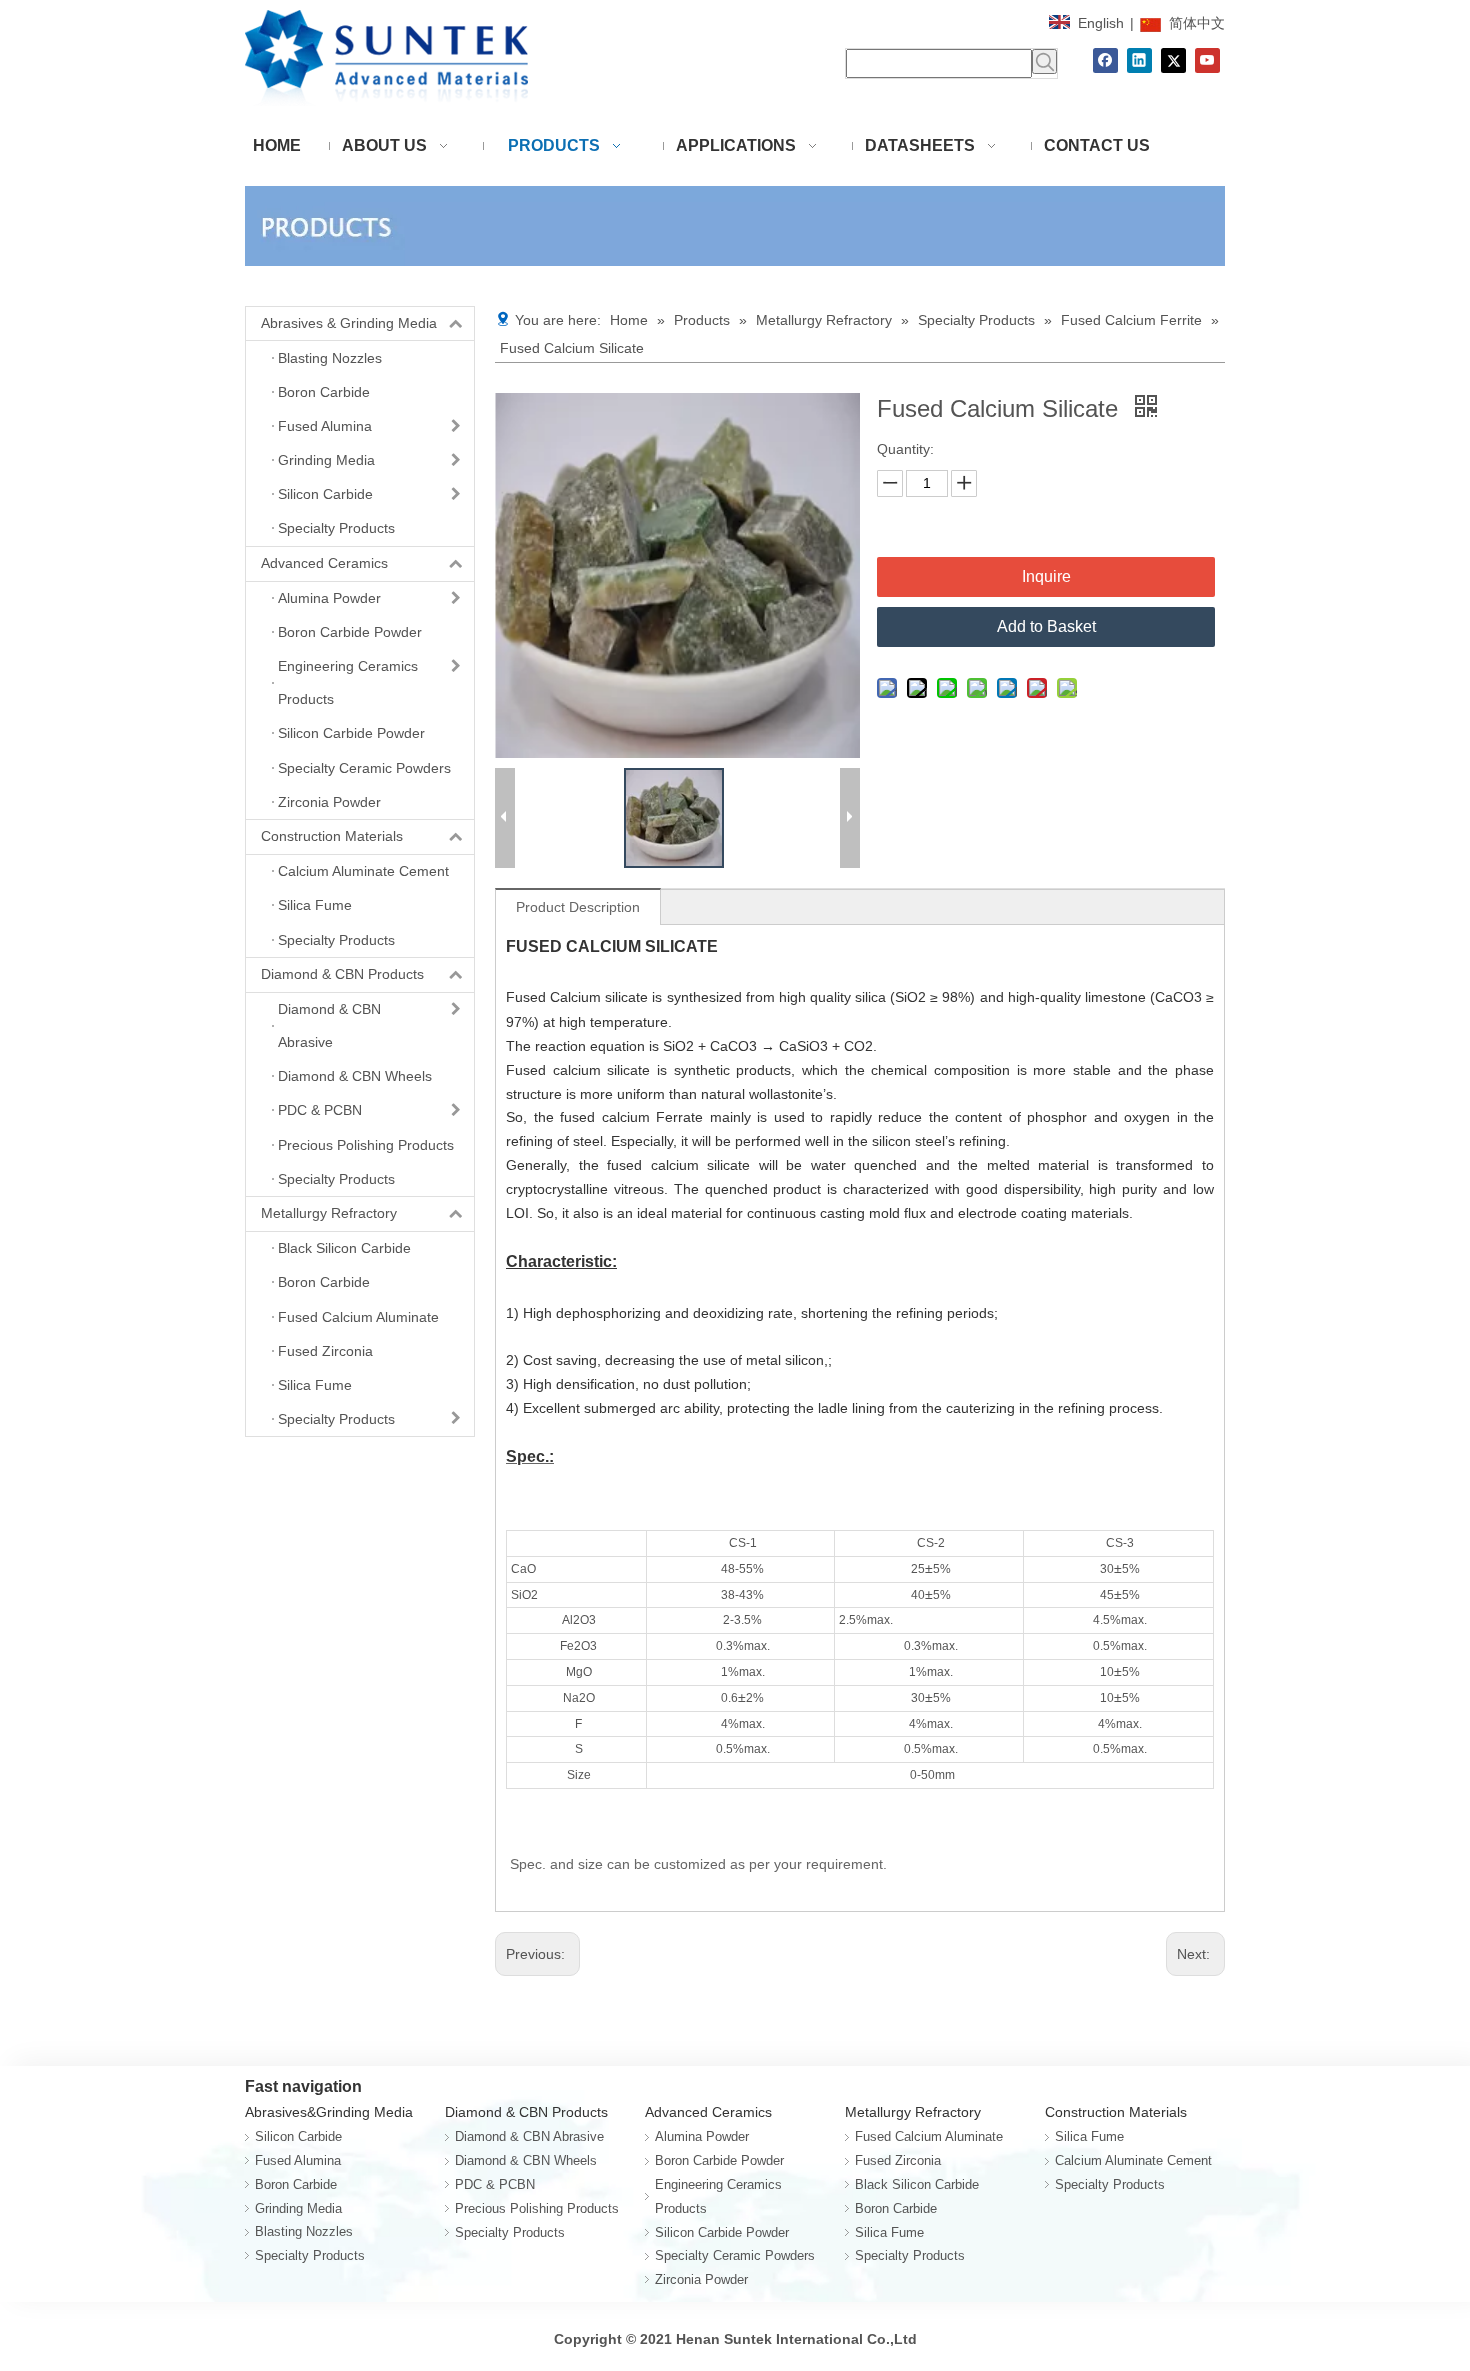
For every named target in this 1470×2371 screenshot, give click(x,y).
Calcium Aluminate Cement (1133, 2160)
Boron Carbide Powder (719, 2160)
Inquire (1046, 576)
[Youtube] (1207, 60)
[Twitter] (1173, 60)
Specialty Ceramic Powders (735, 2255)
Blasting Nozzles (304, 2231)
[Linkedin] (1139, 60)
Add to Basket (1046, 626)
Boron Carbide (296, 2184)
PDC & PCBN (495, 2184)
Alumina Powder (702, 2136)
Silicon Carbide (298, 2136)
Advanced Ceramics (324, 563)
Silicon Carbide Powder (722, 2232)
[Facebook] (1105, 60)
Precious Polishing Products (537, 2208)
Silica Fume (889, 2232)
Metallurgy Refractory (329, 1213)
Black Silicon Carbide (917, 2184)
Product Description (578, 907)
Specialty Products (310, 2255)
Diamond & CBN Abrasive (529, 2136)
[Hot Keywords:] (1044, 61)
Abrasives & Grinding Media (349, 323)
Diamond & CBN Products (342, 974)
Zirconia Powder (701, 2279)
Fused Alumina (298, 2160)
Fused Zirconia (898, 2160)
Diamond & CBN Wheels (526, 2160)
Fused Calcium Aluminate (929, 2136)
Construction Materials (332, 836)
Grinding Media (298, 2208)
